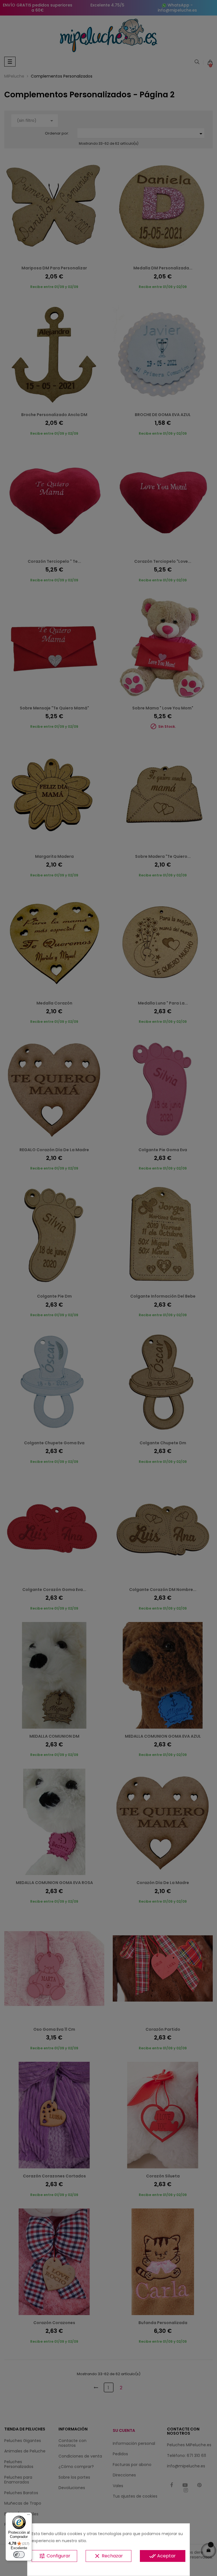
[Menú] (29, 2516)
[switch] (19, 2555)
